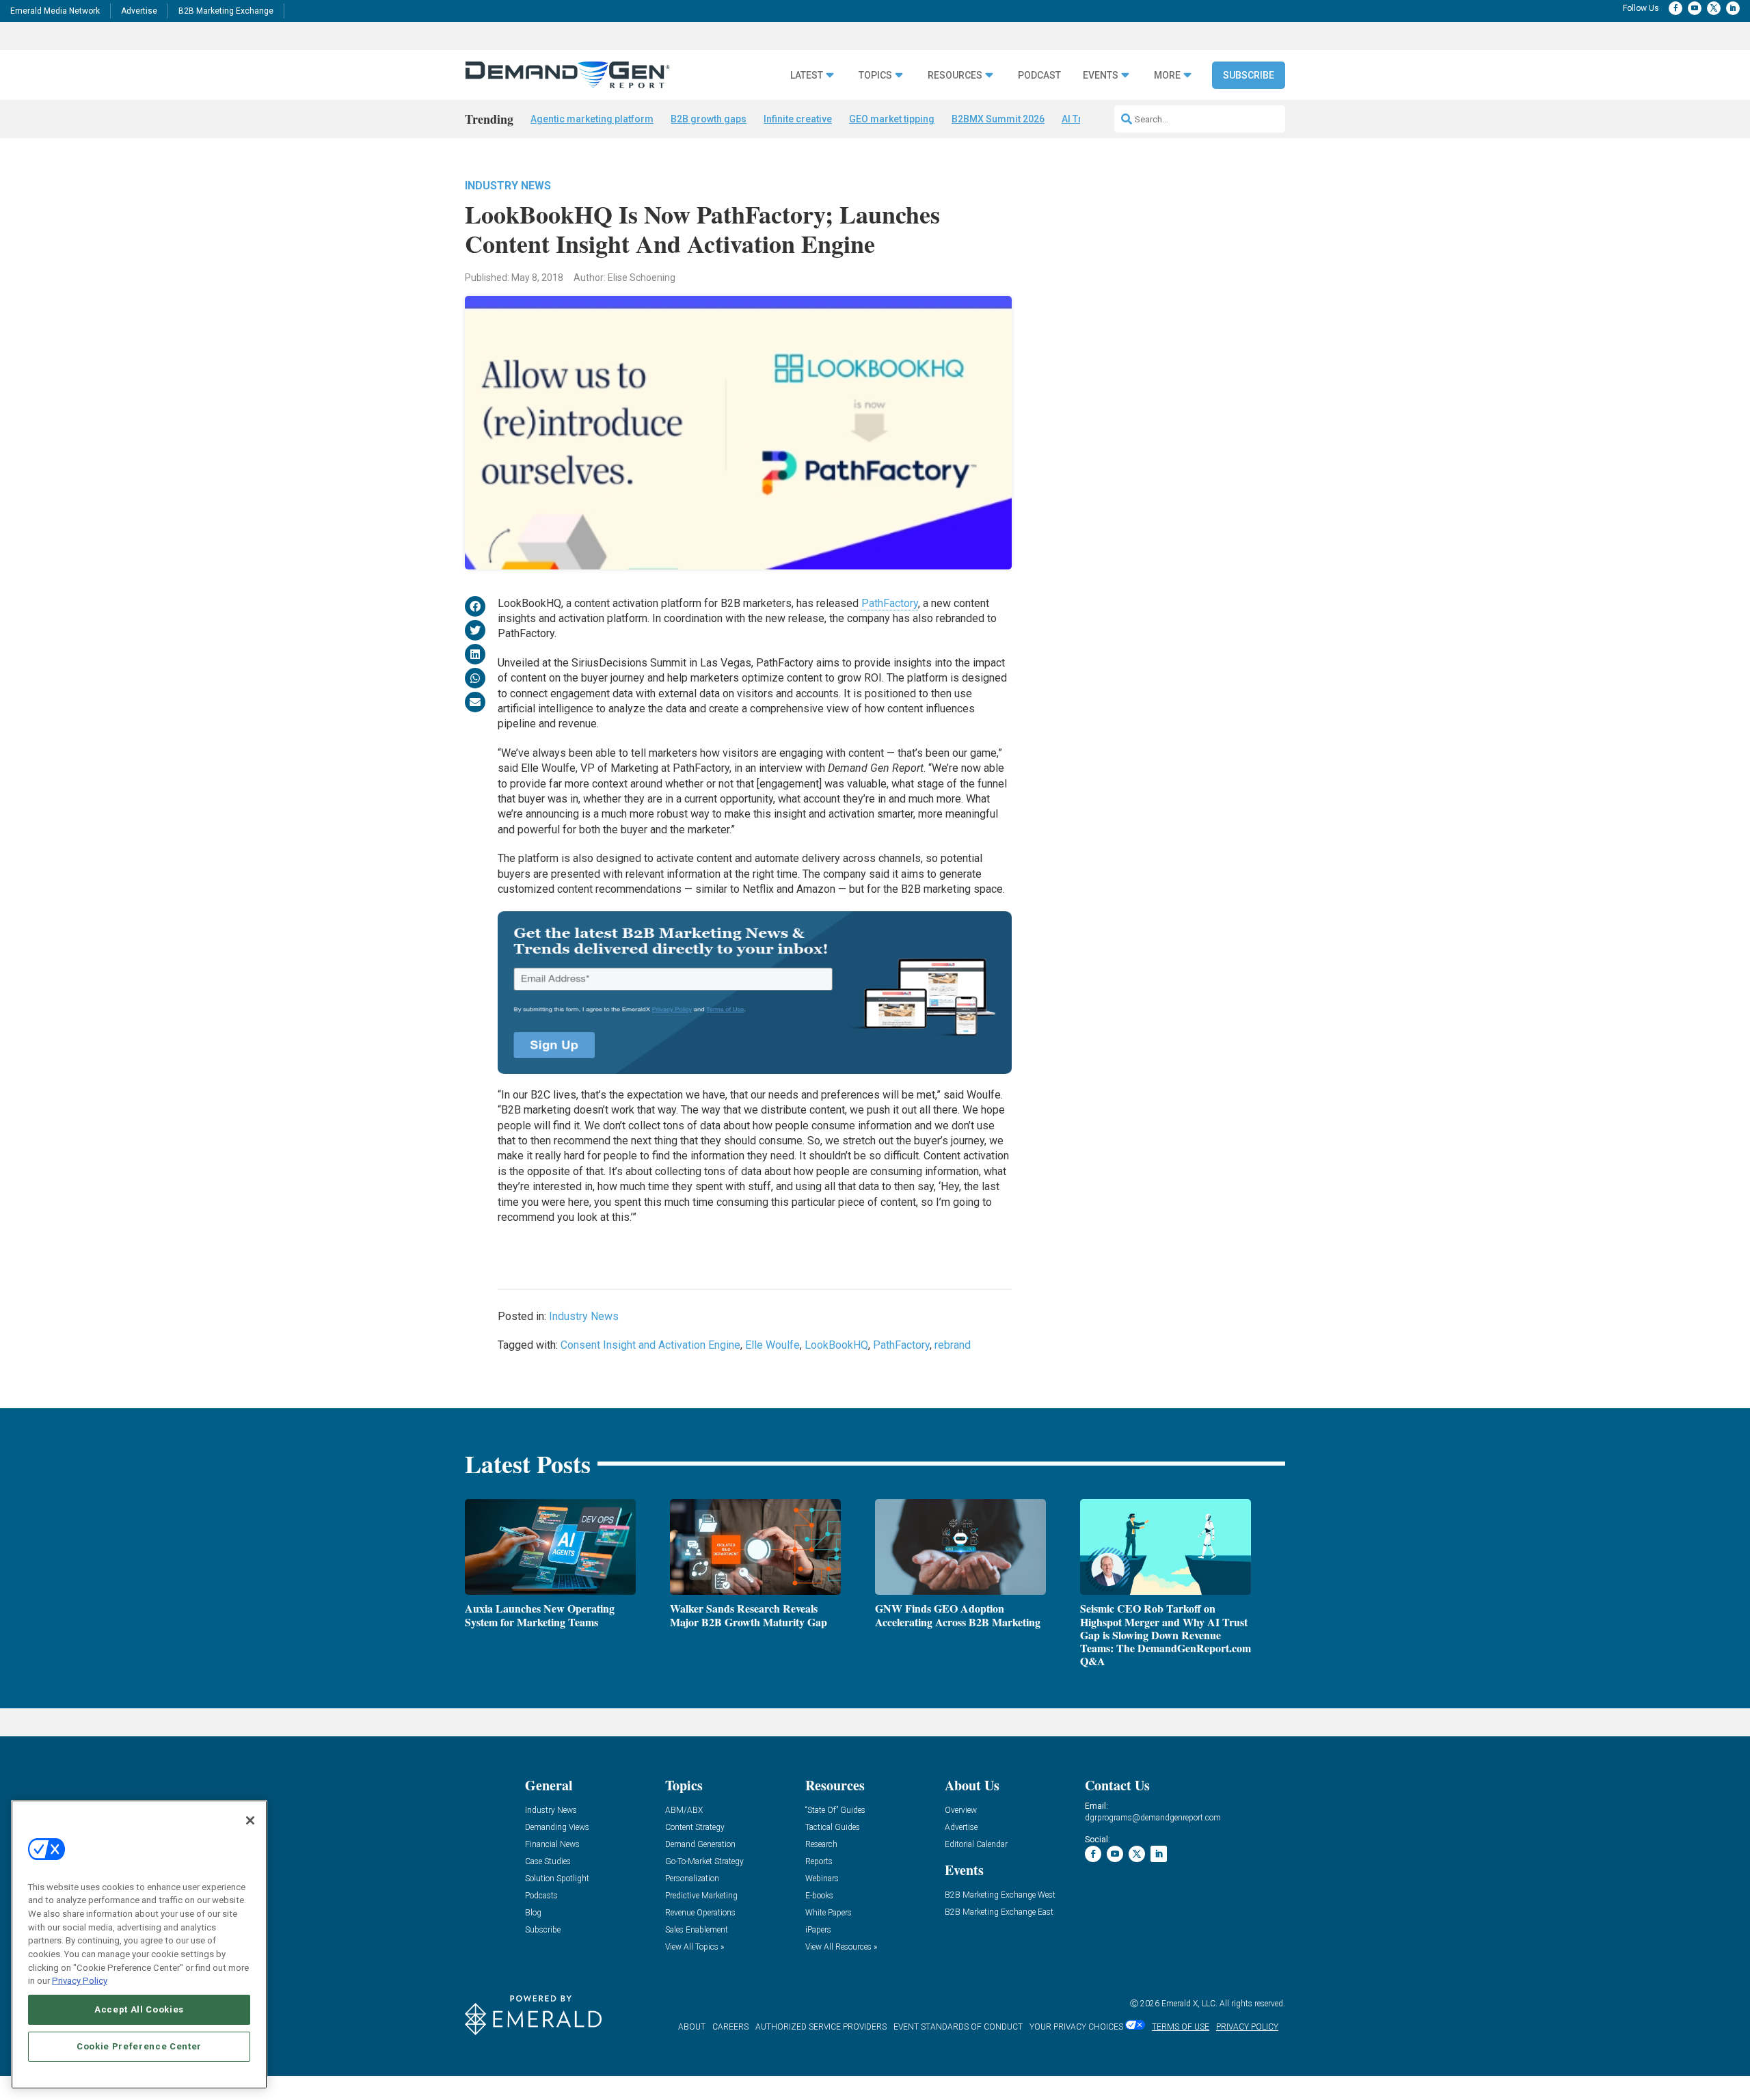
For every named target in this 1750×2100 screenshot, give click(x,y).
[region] (139, 1944)
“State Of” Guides (835, 1810)
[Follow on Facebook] (1675, 8)
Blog (533, 1913)
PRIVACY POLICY (1247, 2027)
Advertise (139, 11)
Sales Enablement (697, 1930)
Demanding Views (557, 1828)
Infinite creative (798, 119)
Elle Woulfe (772, 1345)
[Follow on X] (1714, 8)
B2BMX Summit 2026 (998, 119)
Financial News (552, 1845)
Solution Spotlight (557, 1879)
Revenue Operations (700, 1913)
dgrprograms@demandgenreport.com (1153, 1818)
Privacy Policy (80, 1981)
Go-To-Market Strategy (704, 1862)
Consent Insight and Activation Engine (650, 1345)
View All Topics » (695, 1947)
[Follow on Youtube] (1695, 8)
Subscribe (1249, 75)
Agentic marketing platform (592, 119)
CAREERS (730, 2027)
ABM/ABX (684, 1810)
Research (821, 1845)
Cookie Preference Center (139, 2046)
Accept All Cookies (139, 2009)
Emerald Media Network (55, 11)
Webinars (822, 1879)
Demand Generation (700, 1845)
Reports (819, 1862)
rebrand (953, 1345)
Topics (875, 76)
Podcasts (541, 1896)
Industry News (508, 186)
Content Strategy (695, 1828)
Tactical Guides (833, 1828)
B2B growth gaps (709, 119)
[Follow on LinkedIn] (1733, 8)
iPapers (818, 1930)
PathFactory (890, 603)
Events (1101, 76)
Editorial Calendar (976, 1845)
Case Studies (548, 1862)
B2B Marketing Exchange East (999, 1912)
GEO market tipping (892, 119)
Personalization (692, 1879)
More (1167, 76)
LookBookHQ (836, 1345)
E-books (819, 1896)
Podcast (1039, 76)
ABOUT (692, 2027)
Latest (807, 76)
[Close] (250, 1820)
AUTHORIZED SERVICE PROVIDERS (821, 2027)
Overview (961, 1810)
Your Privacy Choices (1076, 2027)
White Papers (829, 1913)
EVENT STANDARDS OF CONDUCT (958, 2027)
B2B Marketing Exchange (226, 11)
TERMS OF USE (1181, 2027)
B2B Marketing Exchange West (1000, 1895)
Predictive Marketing (701, 1896)
